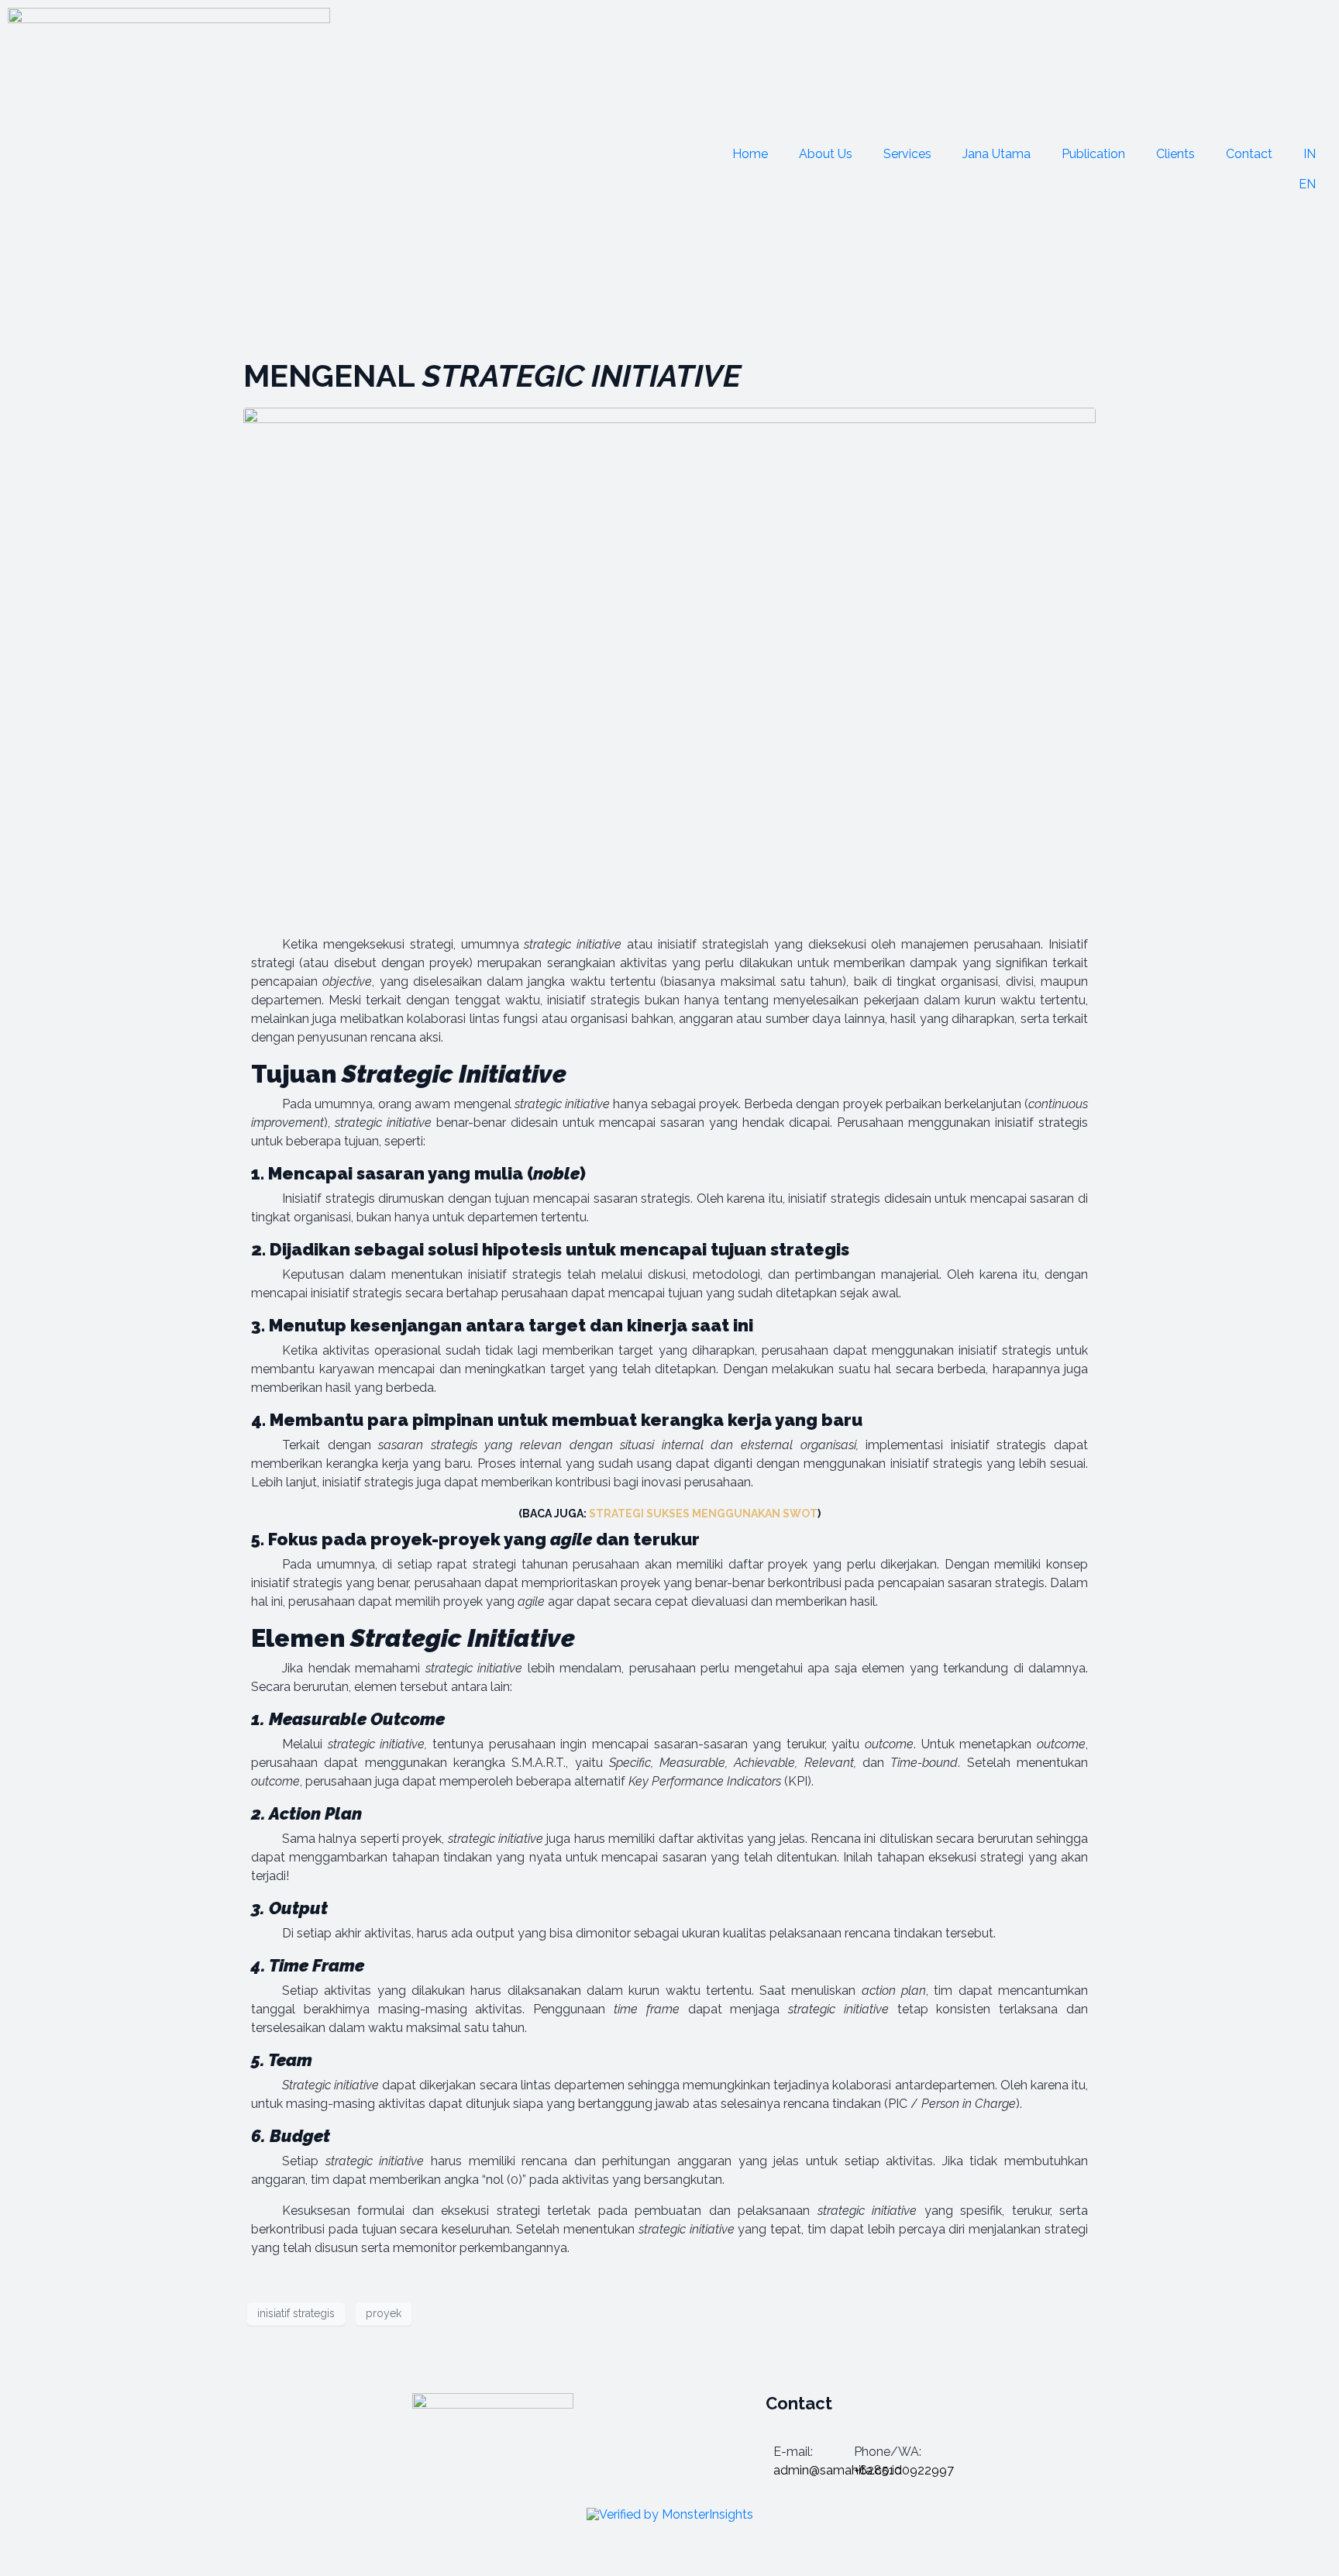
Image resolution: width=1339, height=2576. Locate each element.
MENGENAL (492, 375)
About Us (826, 154)
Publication (1093, 154)
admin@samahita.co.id (838, 2470)
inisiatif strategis (296, 2313)
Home (750, 154)
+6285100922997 (904, 2470)
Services (907, 154)
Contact (1249, 154)
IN (1310, 154)
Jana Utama (997, 154)
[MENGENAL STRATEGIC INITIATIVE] (669, 647)
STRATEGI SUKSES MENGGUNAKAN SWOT (703, 1514)
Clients (1175, 154)
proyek (384, 2313)
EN (1307, 184)
